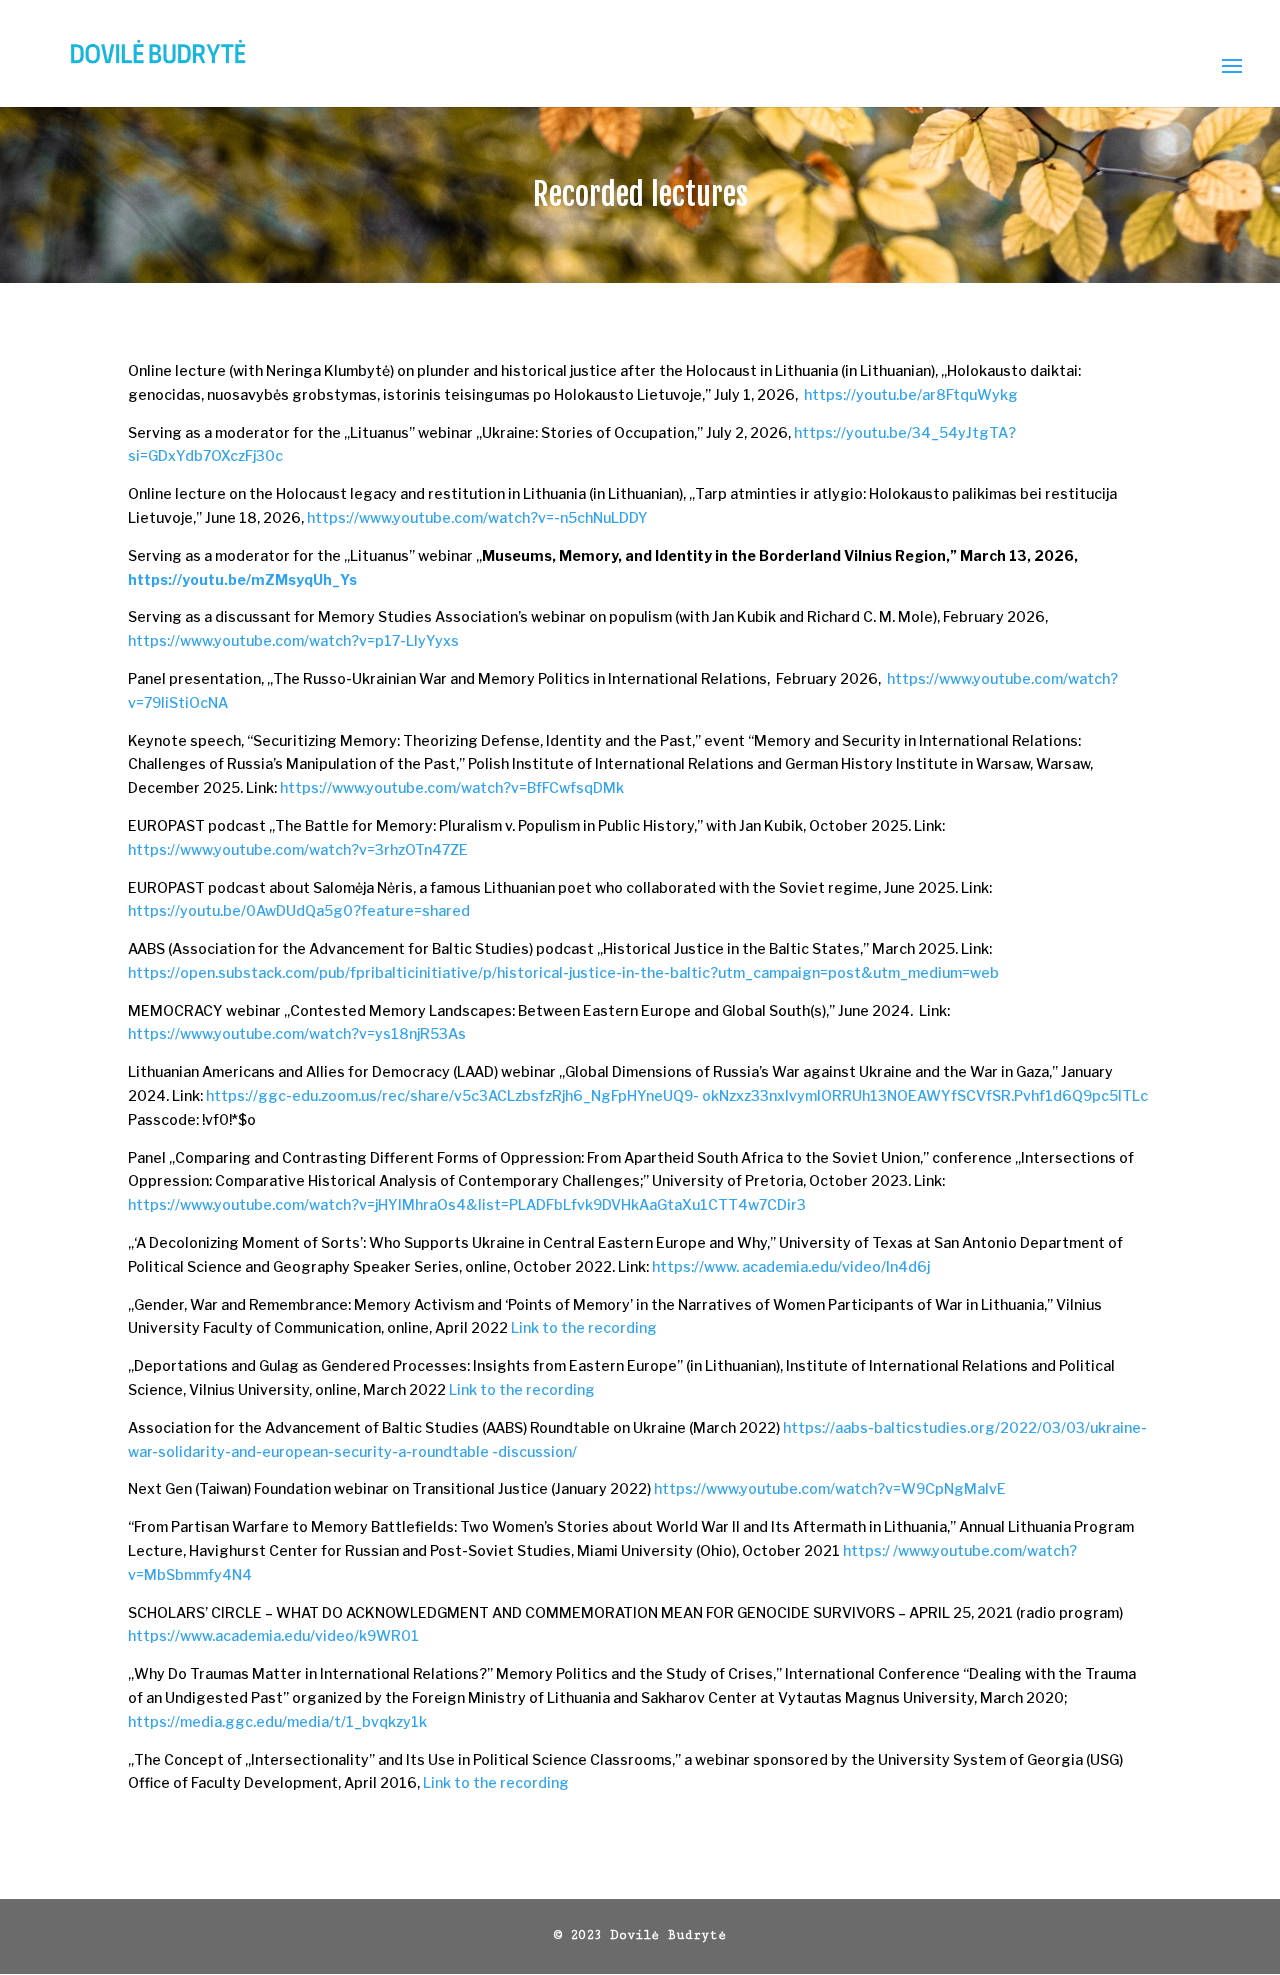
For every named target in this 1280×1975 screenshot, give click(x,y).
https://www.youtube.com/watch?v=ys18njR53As (297, 1033)
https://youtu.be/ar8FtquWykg (911, 394)
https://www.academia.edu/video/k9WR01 (273, 1635)
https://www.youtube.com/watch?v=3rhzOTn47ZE (298, 849)
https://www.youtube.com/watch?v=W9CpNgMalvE (830, 1488)
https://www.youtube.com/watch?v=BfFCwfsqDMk (452, 787)
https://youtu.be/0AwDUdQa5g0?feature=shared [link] (299, 910)
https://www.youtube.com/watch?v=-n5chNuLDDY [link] (477, 517)
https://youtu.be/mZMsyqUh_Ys (242, 579)
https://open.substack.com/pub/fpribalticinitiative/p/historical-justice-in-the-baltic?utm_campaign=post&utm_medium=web (563, 972)
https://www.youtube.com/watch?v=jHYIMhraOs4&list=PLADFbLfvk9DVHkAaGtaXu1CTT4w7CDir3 (467, 1204)
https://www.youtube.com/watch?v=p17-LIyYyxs (293, 640)
